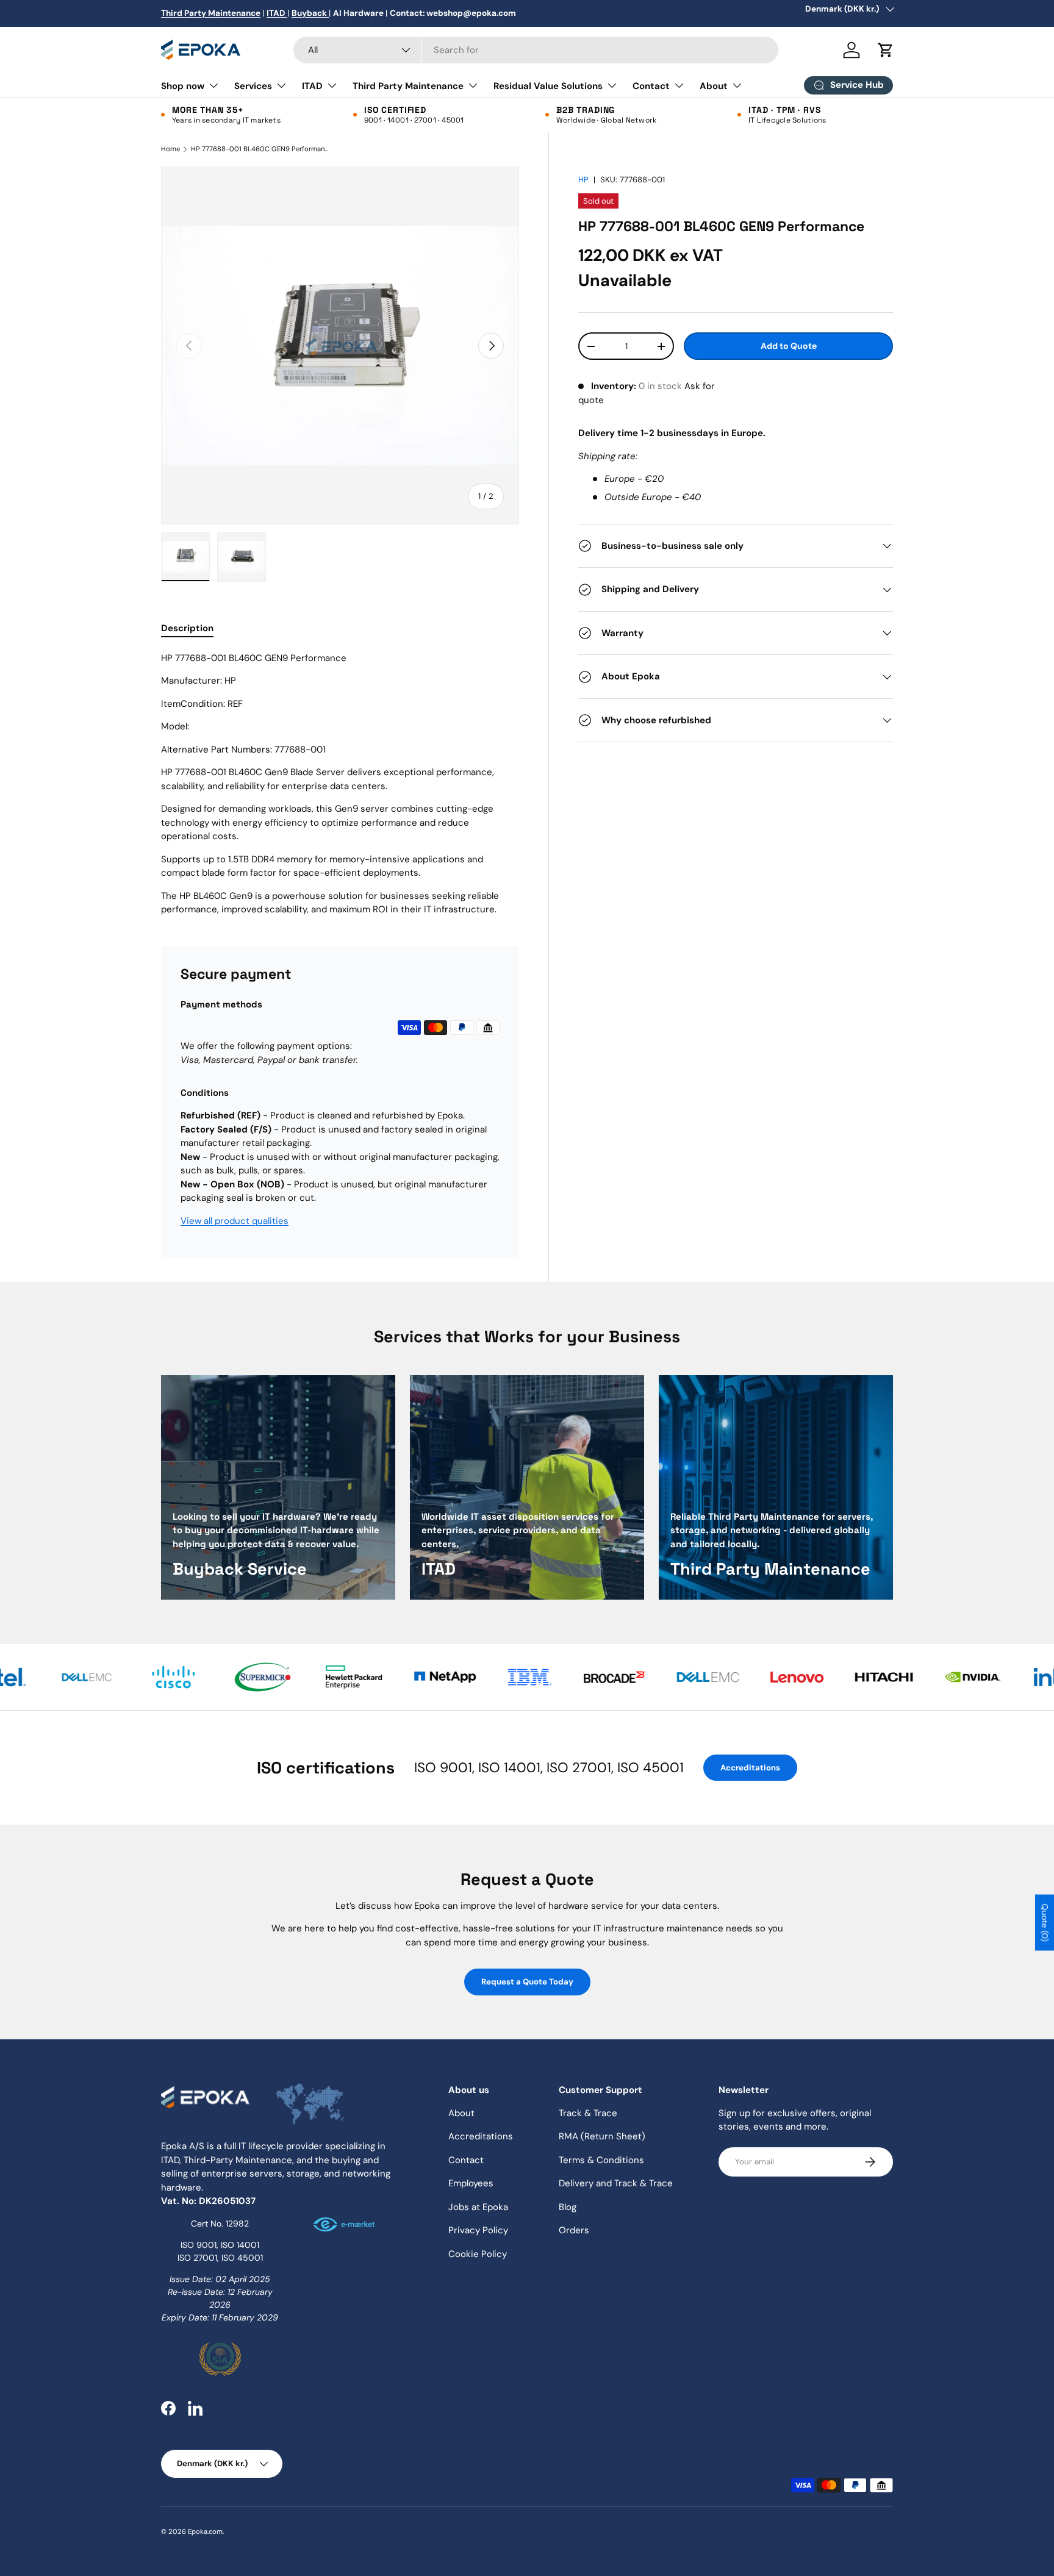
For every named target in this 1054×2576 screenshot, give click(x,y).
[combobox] (536, 50)
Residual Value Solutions (548, 86)
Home (170, 149)
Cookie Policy (478, 2254)
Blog (568, 2207)
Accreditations (750, 1768)
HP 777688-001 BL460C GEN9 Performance (260, 149)
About (714, 86)
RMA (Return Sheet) (602, 2136)
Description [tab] (187, 628)
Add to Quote (789, 346)
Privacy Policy (478, 2230)
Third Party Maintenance (408, 86)
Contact (651, 86)
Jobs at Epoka (478, 2207)
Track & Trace (588, 2113)
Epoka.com (205, 2531)
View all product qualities (235, 1221)
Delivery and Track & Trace (616, 2183)
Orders (574, 2230)
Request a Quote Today (527, 1982)
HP (583, 180)
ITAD (312, 86)
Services (253, 86)
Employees (471, 2183)
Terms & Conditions (601, 2160)
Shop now (183, 86)
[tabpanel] (340, 784)
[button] (886, 50)
